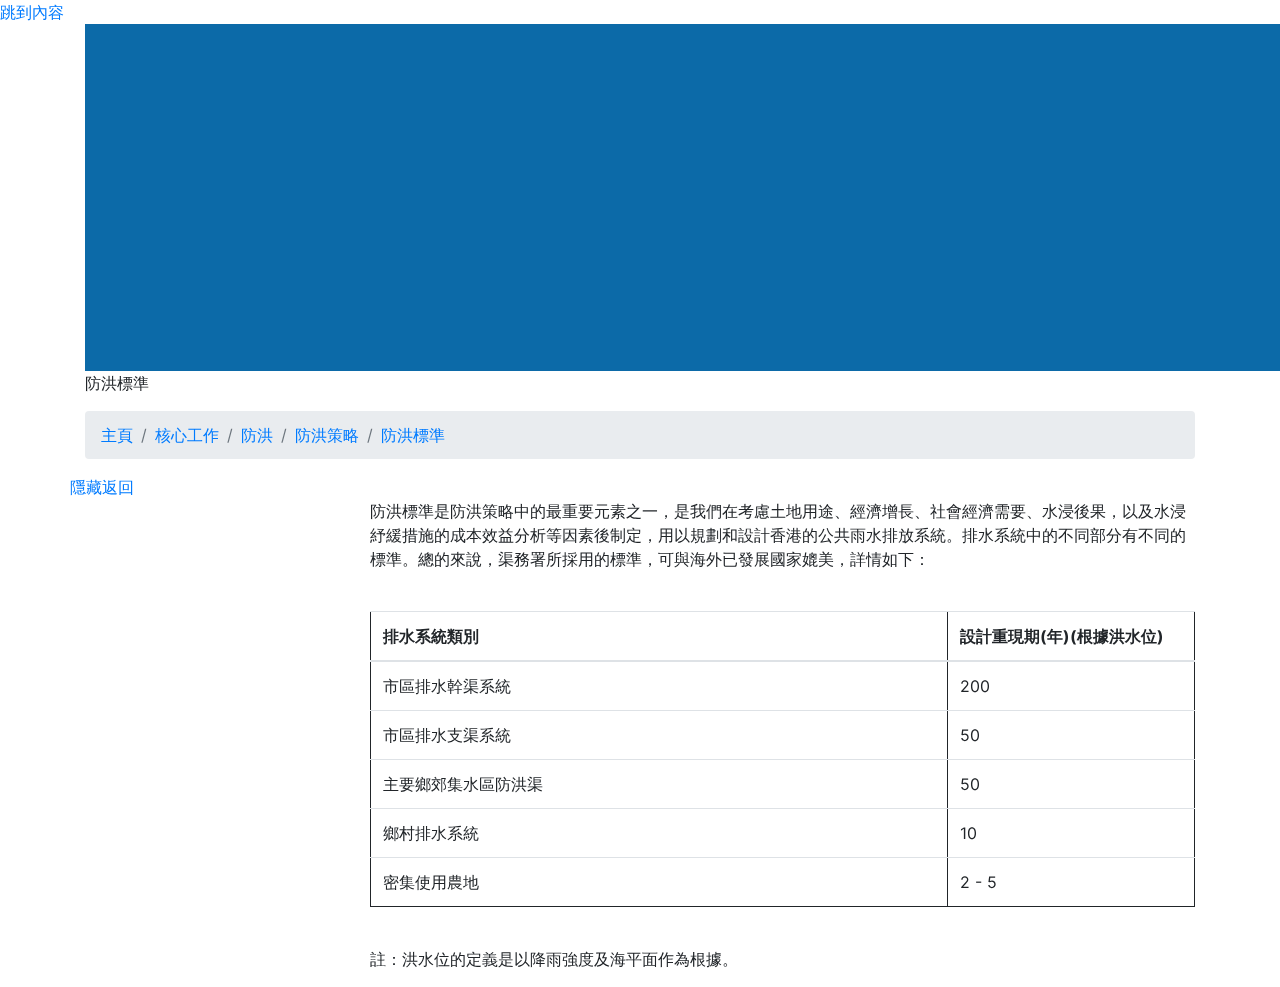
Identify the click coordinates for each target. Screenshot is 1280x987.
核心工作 (187, 435)
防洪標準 (413, 435)
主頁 (117, 435)
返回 (118, 487)
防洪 (257, 435)
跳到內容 (32, 12)
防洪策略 (327, 435)
